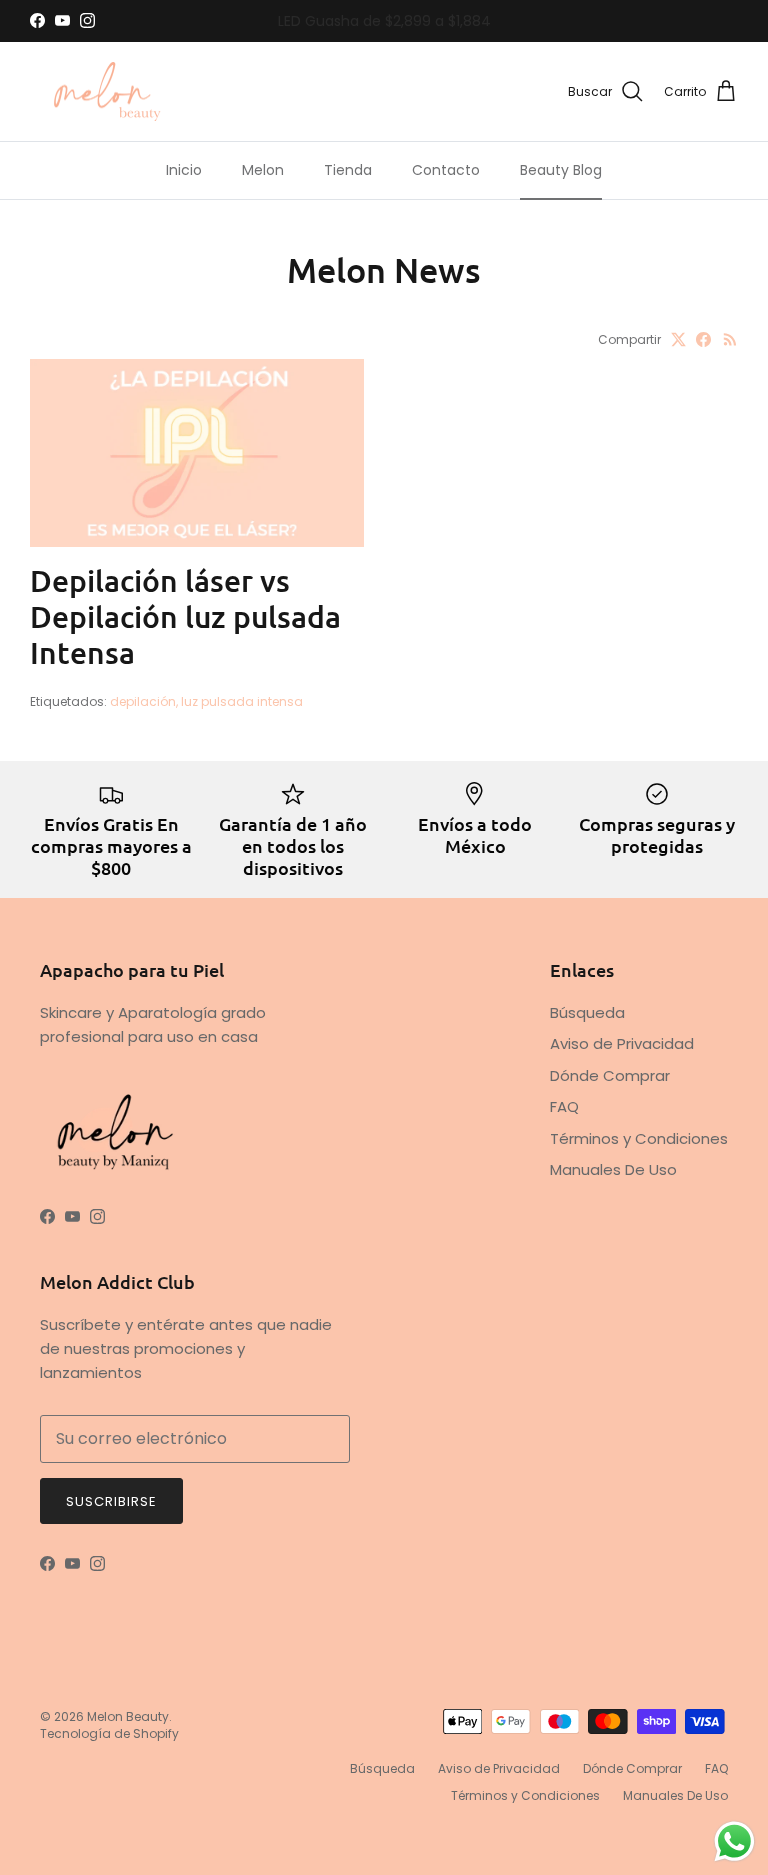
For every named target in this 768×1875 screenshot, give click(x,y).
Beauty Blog (561, 170)
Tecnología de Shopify (109, 1733)
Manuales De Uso (613, 1169)
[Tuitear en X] (678, 339)
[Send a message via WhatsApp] (734, 1841)
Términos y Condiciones (639, 1138)
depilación (143, 701)
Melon (263, 170)
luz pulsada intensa (242, 701)
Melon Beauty (128, 1716)
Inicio (184, 170)
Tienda (348, 170)
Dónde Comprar (610, 1075)
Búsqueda (587, 1012)
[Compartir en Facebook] (703, 339)
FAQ (564, 1106)
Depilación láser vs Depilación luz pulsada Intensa (185, 616)
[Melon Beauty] (107, 92)
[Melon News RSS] (730, 339)
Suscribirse (111, 1501)
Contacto (446, 170)
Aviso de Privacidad (622, 1043)
